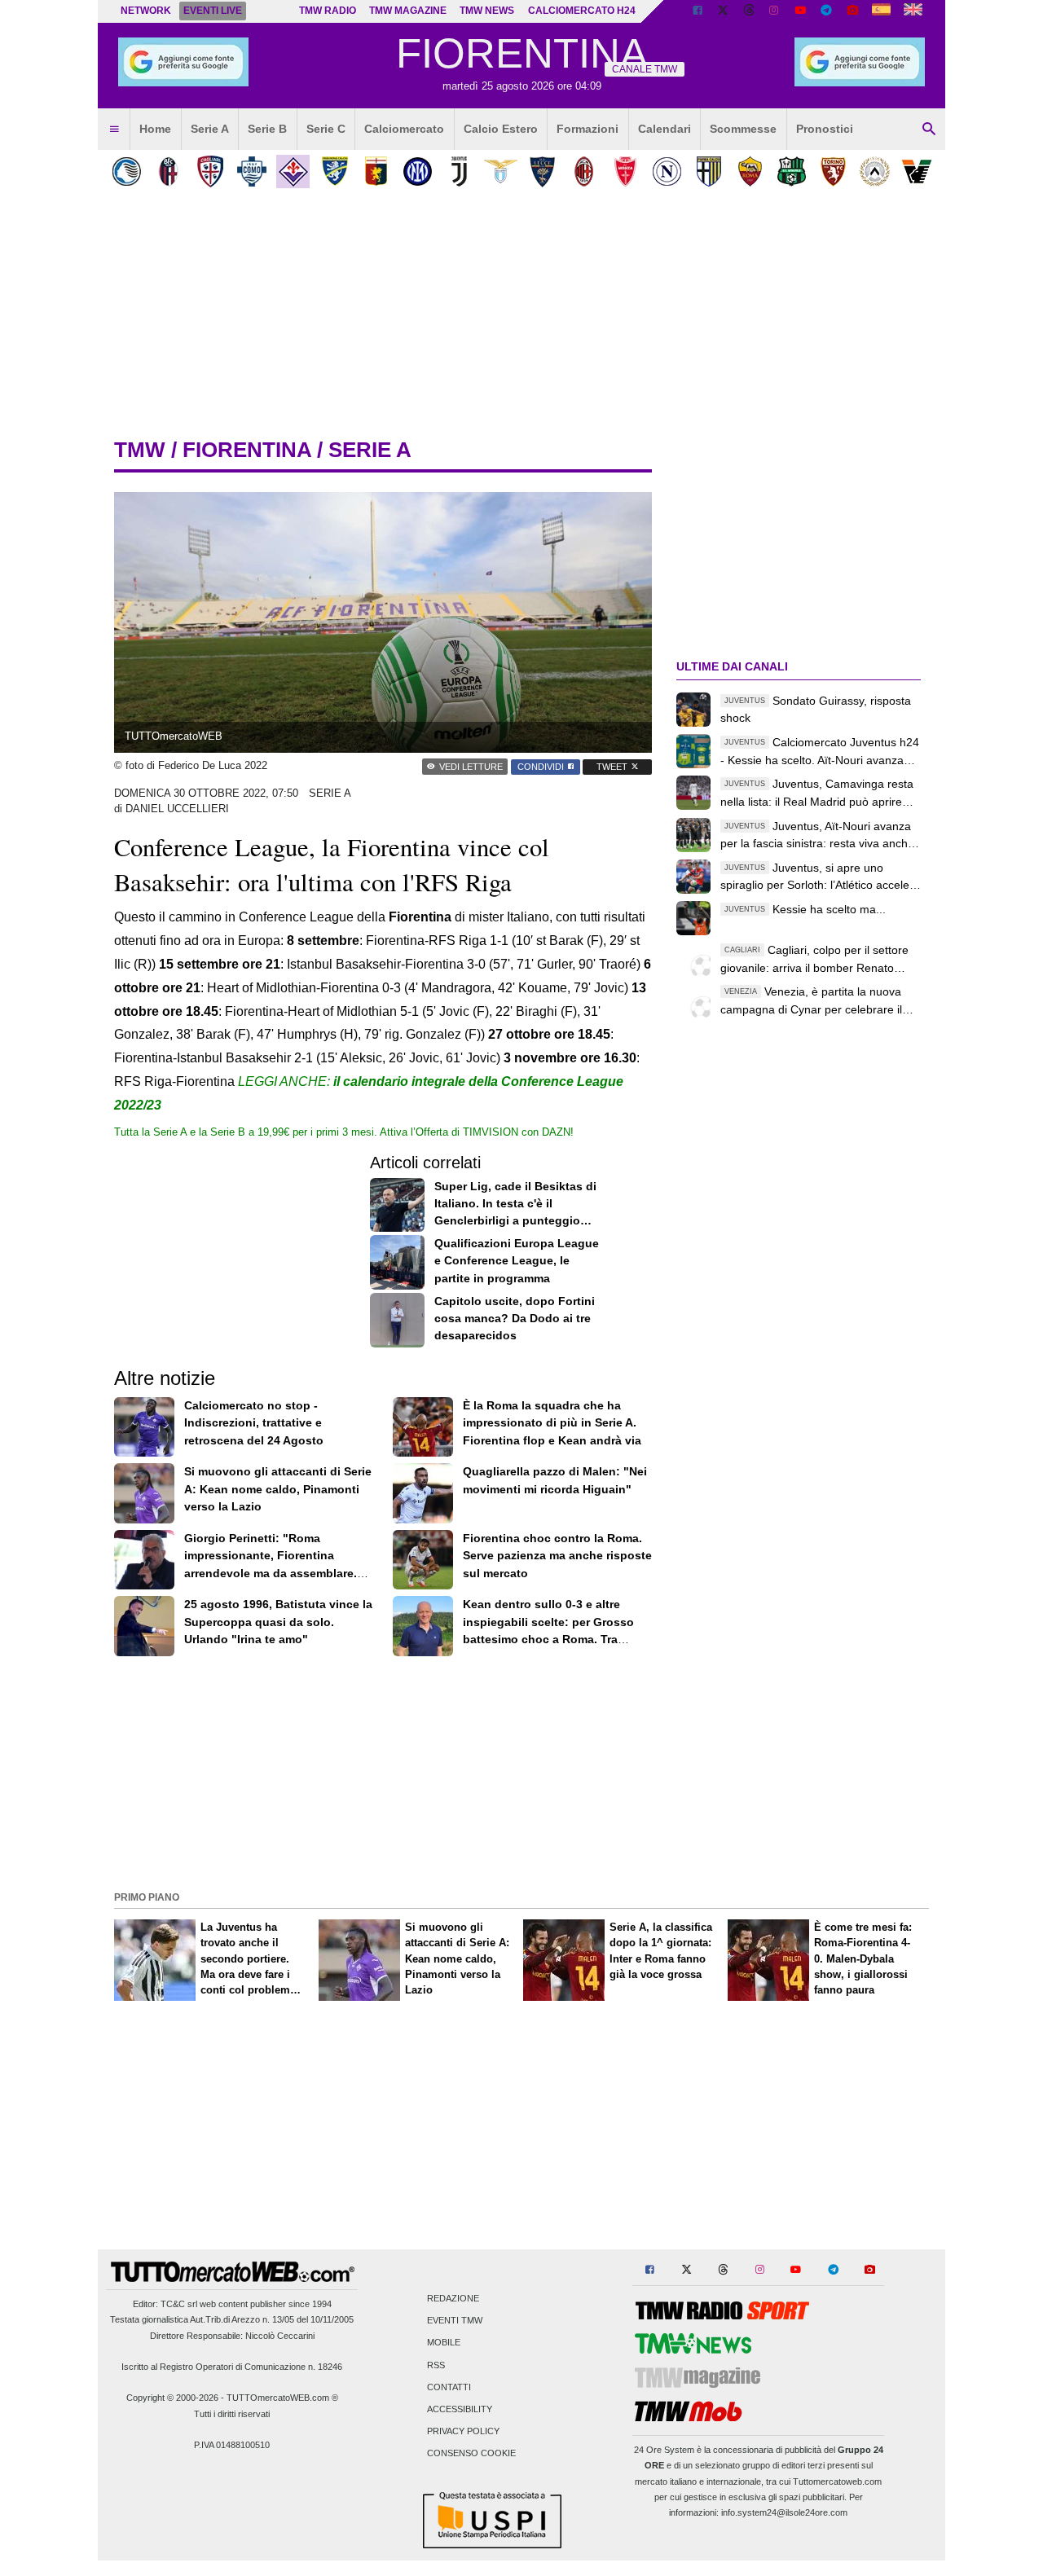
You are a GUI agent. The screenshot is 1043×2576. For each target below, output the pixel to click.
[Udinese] (875, 171)
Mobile (444, 2343)
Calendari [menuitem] (665, 129)
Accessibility (460, 2409)
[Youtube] (800, 11)
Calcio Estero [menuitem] (501, 129)
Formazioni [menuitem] (588, 129)
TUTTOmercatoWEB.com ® (282, 2398)
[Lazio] (501, 171)
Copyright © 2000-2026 (172, 2398)
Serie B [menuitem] (267, 129)
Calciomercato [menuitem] (404, 129)
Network (146, 11)
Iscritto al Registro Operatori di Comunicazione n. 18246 (232, 2367)
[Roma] (750, 171)
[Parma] (709, 171)
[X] (724, 11)
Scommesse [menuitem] (743, 129)
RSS (436, 2365)
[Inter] (418, 171)
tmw (140, 450)
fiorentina (247, 450)
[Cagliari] (210, 171)
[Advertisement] (521, 1772)
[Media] (852, 11)
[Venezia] (916, 171)
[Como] (251, 171)
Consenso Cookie (471, 2454)
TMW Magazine (408, 11)
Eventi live (213, 11)
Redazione (453, 2298)
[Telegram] (826, 11)
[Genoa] (376, 171)
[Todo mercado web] (881, 11)
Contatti (449, 2387)
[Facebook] (698, 11)
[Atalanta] (127, 171)
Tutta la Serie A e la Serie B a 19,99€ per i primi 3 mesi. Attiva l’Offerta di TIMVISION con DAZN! (344, 1132)
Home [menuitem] (155, 129)
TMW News (487, 11)
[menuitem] (114, 130)
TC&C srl (179, 2304)
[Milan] (584, 171)
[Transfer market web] (913, 11)
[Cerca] (929, 130)
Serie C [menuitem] (326, 129)
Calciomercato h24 (582, 11)
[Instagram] (775, 11)
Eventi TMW (455, 2321)
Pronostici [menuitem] (825, 129)
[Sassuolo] (792, 171)
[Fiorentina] (293, 171)
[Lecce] (542, 171)
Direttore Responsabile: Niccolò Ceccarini (232, 2336)
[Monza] (625, 171)
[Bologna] (168, 171)
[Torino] (833, 171)
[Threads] (750, 11)
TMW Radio (328, 11)
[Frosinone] (334, 171)
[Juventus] (459, 171)
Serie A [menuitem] (210, 129)
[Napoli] (667, 171)
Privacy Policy (463, 2432)
